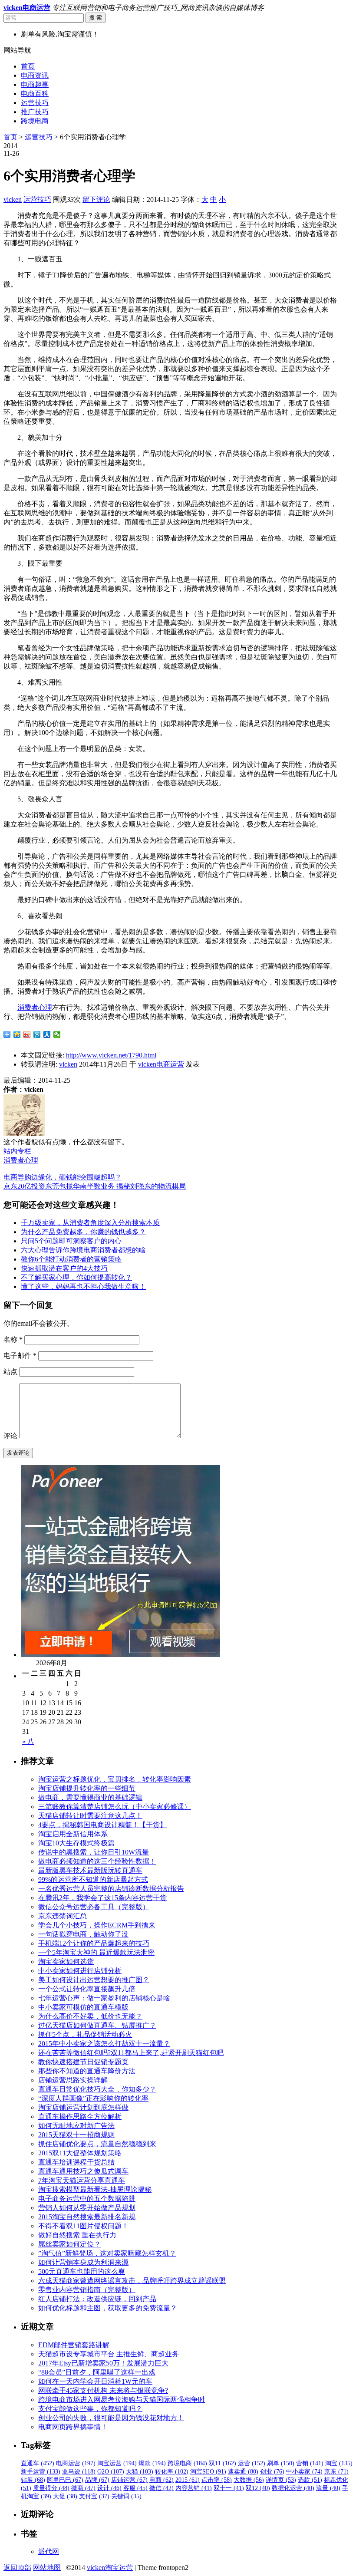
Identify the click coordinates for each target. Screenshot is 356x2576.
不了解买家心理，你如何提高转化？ (76, 1277)
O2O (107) (111, 2472)
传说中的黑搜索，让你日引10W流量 (94, 1852)
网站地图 (47, 2568)
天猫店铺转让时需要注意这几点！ (90, 1816)
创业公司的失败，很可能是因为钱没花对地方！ (111, 2418)
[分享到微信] (57, 1034)
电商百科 (35, 94)
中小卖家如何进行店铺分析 (80, 1971)
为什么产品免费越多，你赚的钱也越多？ (83, 1232)
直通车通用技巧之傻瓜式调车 (83, 2171)
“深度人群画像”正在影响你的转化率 (93, 2098)
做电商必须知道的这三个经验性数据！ (97, 1861)
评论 (10, 1436)
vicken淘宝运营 (110, 2568)
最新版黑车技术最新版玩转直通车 (90, 1870)
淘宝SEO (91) (208, 2472)
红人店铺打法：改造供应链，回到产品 (97, 2299)
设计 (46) (109, 2488)
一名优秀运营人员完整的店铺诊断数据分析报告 (111, 1889)
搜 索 (96, 18)
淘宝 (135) (339, 2463)
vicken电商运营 (161, 1064)
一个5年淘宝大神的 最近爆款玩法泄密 (96, 1952)
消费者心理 (35, 1007)
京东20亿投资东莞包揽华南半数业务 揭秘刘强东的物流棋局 (95, 1186)
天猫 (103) (140, 2472)
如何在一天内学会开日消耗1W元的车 (95, 2381)
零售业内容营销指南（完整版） (87, 2290)
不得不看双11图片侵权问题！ (83, 2226)
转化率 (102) (172, 2472)
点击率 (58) (217, 2480)
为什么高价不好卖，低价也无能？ (90, 2016)
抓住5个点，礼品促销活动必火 (85, 2034)
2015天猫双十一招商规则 (76, 2135)
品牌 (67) (97, 2480)
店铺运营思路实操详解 (73, 2080)
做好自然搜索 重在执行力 (77, 2235)
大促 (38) (65, 2496)
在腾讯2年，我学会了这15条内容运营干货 (102, 1898)
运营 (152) (252, 2463)
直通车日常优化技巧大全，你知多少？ (97, 2089)
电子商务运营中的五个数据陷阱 (87, 2199)
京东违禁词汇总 (63, 1916)
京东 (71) (336, 2472)
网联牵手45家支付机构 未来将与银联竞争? (103, 2390)
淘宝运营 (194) (117, 2463)
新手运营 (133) (41, 2472)
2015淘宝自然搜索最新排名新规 (87, 2217)
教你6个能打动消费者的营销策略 (71, 1259)
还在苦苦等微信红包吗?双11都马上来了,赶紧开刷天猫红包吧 (131, 2053)
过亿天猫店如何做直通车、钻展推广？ (97, 2025)
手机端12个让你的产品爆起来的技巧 (94, 1943)
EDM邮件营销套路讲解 (74, 2345)
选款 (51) (310, 2480)
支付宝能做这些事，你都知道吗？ (90, 2409)
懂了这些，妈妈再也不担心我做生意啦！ (83, 1286)
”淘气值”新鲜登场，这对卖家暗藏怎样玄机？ (107, 2253)
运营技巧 (35, 103)
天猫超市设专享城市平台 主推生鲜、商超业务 (109, 2354)
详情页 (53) (281, 2480)
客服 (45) (135, 2488)
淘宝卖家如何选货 (66, 1962)
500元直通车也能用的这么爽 (82, 2271)
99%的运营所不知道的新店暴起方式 (93, 1879)
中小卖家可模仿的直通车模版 (83, 2007)
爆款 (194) (152, 2463)
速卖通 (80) (243, 2472)
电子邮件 (20, 1356)
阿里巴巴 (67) (65, 2480)
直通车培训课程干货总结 (76, 2162)
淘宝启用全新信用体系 (73, 1834)
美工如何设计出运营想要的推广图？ (94, 1980)
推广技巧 (35, 112)
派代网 (49, 2551)
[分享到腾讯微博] (37, 1034)
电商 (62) (162, 2480)
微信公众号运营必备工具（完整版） (94, 1907)
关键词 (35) (126, 2496)
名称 (13, 1339)
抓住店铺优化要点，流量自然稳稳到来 (97, 2144)
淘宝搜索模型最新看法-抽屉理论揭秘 (95, 2189)
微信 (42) (162, 2488)
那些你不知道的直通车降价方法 (87, 2071)
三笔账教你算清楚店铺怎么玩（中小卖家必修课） (115, 1807)
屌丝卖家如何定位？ (69, 2244)
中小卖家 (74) (304, 2472)
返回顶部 (17, 2568)
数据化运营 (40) (293, 2488)
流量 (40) (328, 2488)
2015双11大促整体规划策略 (80, 2153)
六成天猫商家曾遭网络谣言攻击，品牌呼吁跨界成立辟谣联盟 (132, 2281)
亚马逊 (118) (79, 2472)
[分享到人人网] (47, 1034)
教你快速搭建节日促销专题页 (83, 2062)
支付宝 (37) (94, 2496)
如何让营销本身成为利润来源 (83, 2262)
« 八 (28, 1741)
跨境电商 (35, 121)
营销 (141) (310, 2463)
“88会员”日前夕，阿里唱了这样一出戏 (97, 2372)
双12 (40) (258, 2488)
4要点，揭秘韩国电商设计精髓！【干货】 (102, 1825)
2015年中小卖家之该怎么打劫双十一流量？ (104, 2044)
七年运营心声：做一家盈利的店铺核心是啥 (104, 1998)
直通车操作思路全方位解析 (80, 2116)
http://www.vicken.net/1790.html (111, 1055)
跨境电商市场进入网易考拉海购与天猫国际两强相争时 (122, 2400)
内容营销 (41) (194, 2488)
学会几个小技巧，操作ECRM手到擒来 (97, 1925)
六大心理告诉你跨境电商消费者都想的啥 (83, 1250)
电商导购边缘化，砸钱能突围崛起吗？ (63, 1177)
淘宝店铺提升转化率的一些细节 (87, 1788)
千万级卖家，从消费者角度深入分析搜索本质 (90, 1223)
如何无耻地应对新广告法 (76, 2126)
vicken (13, 199)
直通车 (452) (38, 2463)
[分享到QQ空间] (17, 1034)
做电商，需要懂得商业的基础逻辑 (90, 1797)
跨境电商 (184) (187, 2463)
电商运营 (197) (76, 2463)
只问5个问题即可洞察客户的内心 (71, 1241)
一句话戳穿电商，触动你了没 (83, 1934)
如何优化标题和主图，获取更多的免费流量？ (108, 2308)
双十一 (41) (229, 2488)
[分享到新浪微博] (27, 1034)
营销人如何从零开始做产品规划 (87, 2208)
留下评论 (96, 199)
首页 (28, 66)
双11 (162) (222, 2463)
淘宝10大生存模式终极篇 (76, 1843)
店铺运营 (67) (129, 2480)
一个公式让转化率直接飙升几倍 (87, 1989)
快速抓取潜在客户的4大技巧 (64, 1268)
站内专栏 (17, 1151)
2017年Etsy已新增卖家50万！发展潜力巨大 (103, 2363)
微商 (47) (83, 2488)
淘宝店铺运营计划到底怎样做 (83, 2107)
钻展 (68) (33, 2480)
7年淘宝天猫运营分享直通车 (82, 2180)
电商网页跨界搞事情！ (73, 2427)
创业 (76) (272, 2472)
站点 (10, 1372)
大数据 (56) (249, 2480)
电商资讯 (35, 75)
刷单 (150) (281, 2463)
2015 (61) (188, 2480)
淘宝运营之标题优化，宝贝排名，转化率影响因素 (115, 1779)
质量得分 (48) (51, 2488)
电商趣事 (35, 84)
